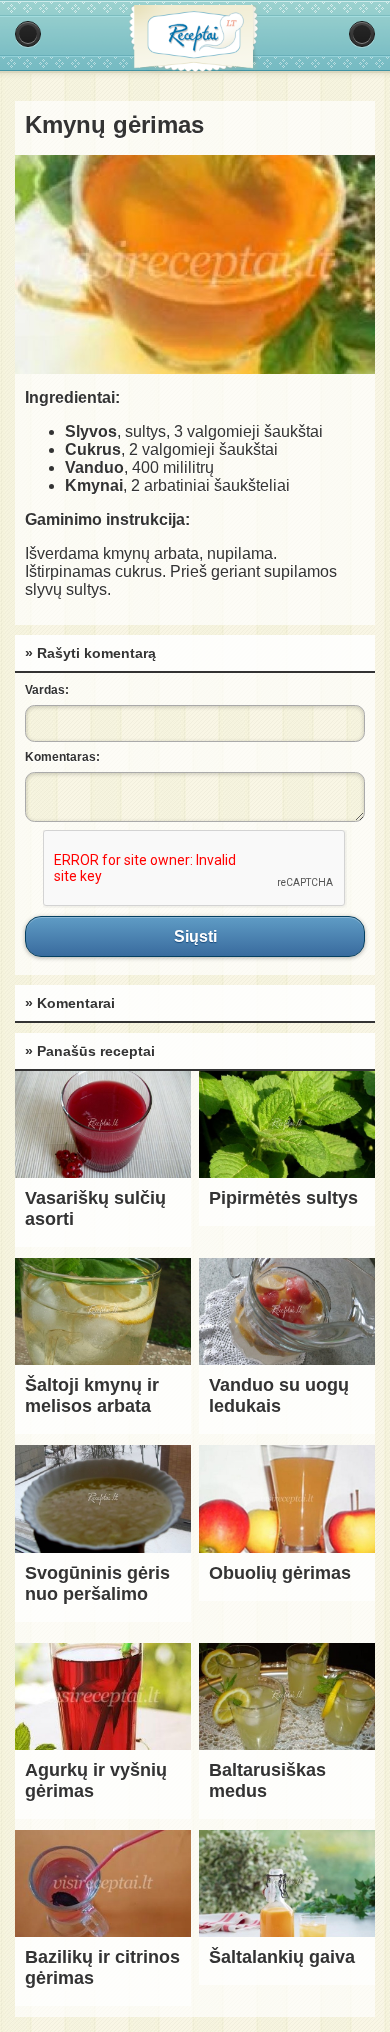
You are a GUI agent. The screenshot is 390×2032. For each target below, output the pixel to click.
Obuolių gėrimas (280, 1573)
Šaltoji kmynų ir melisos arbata (92, 1395)
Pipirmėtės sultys (283, 1198)
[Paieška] (362, 34)
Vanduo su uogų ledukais (279, 1395)
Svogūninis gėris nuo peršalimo (97, 1583)
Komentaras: (62, 757)
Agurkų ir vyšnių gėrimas (96, 1780)
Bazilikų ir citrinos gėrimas (102, 1967)
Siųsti (195, 936)
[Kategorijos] (28, 34)
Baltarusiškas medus (267, 1780)
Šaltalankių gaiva (282, 1957)
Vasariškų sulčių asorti (95, 1208)
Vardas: (47, 690)
